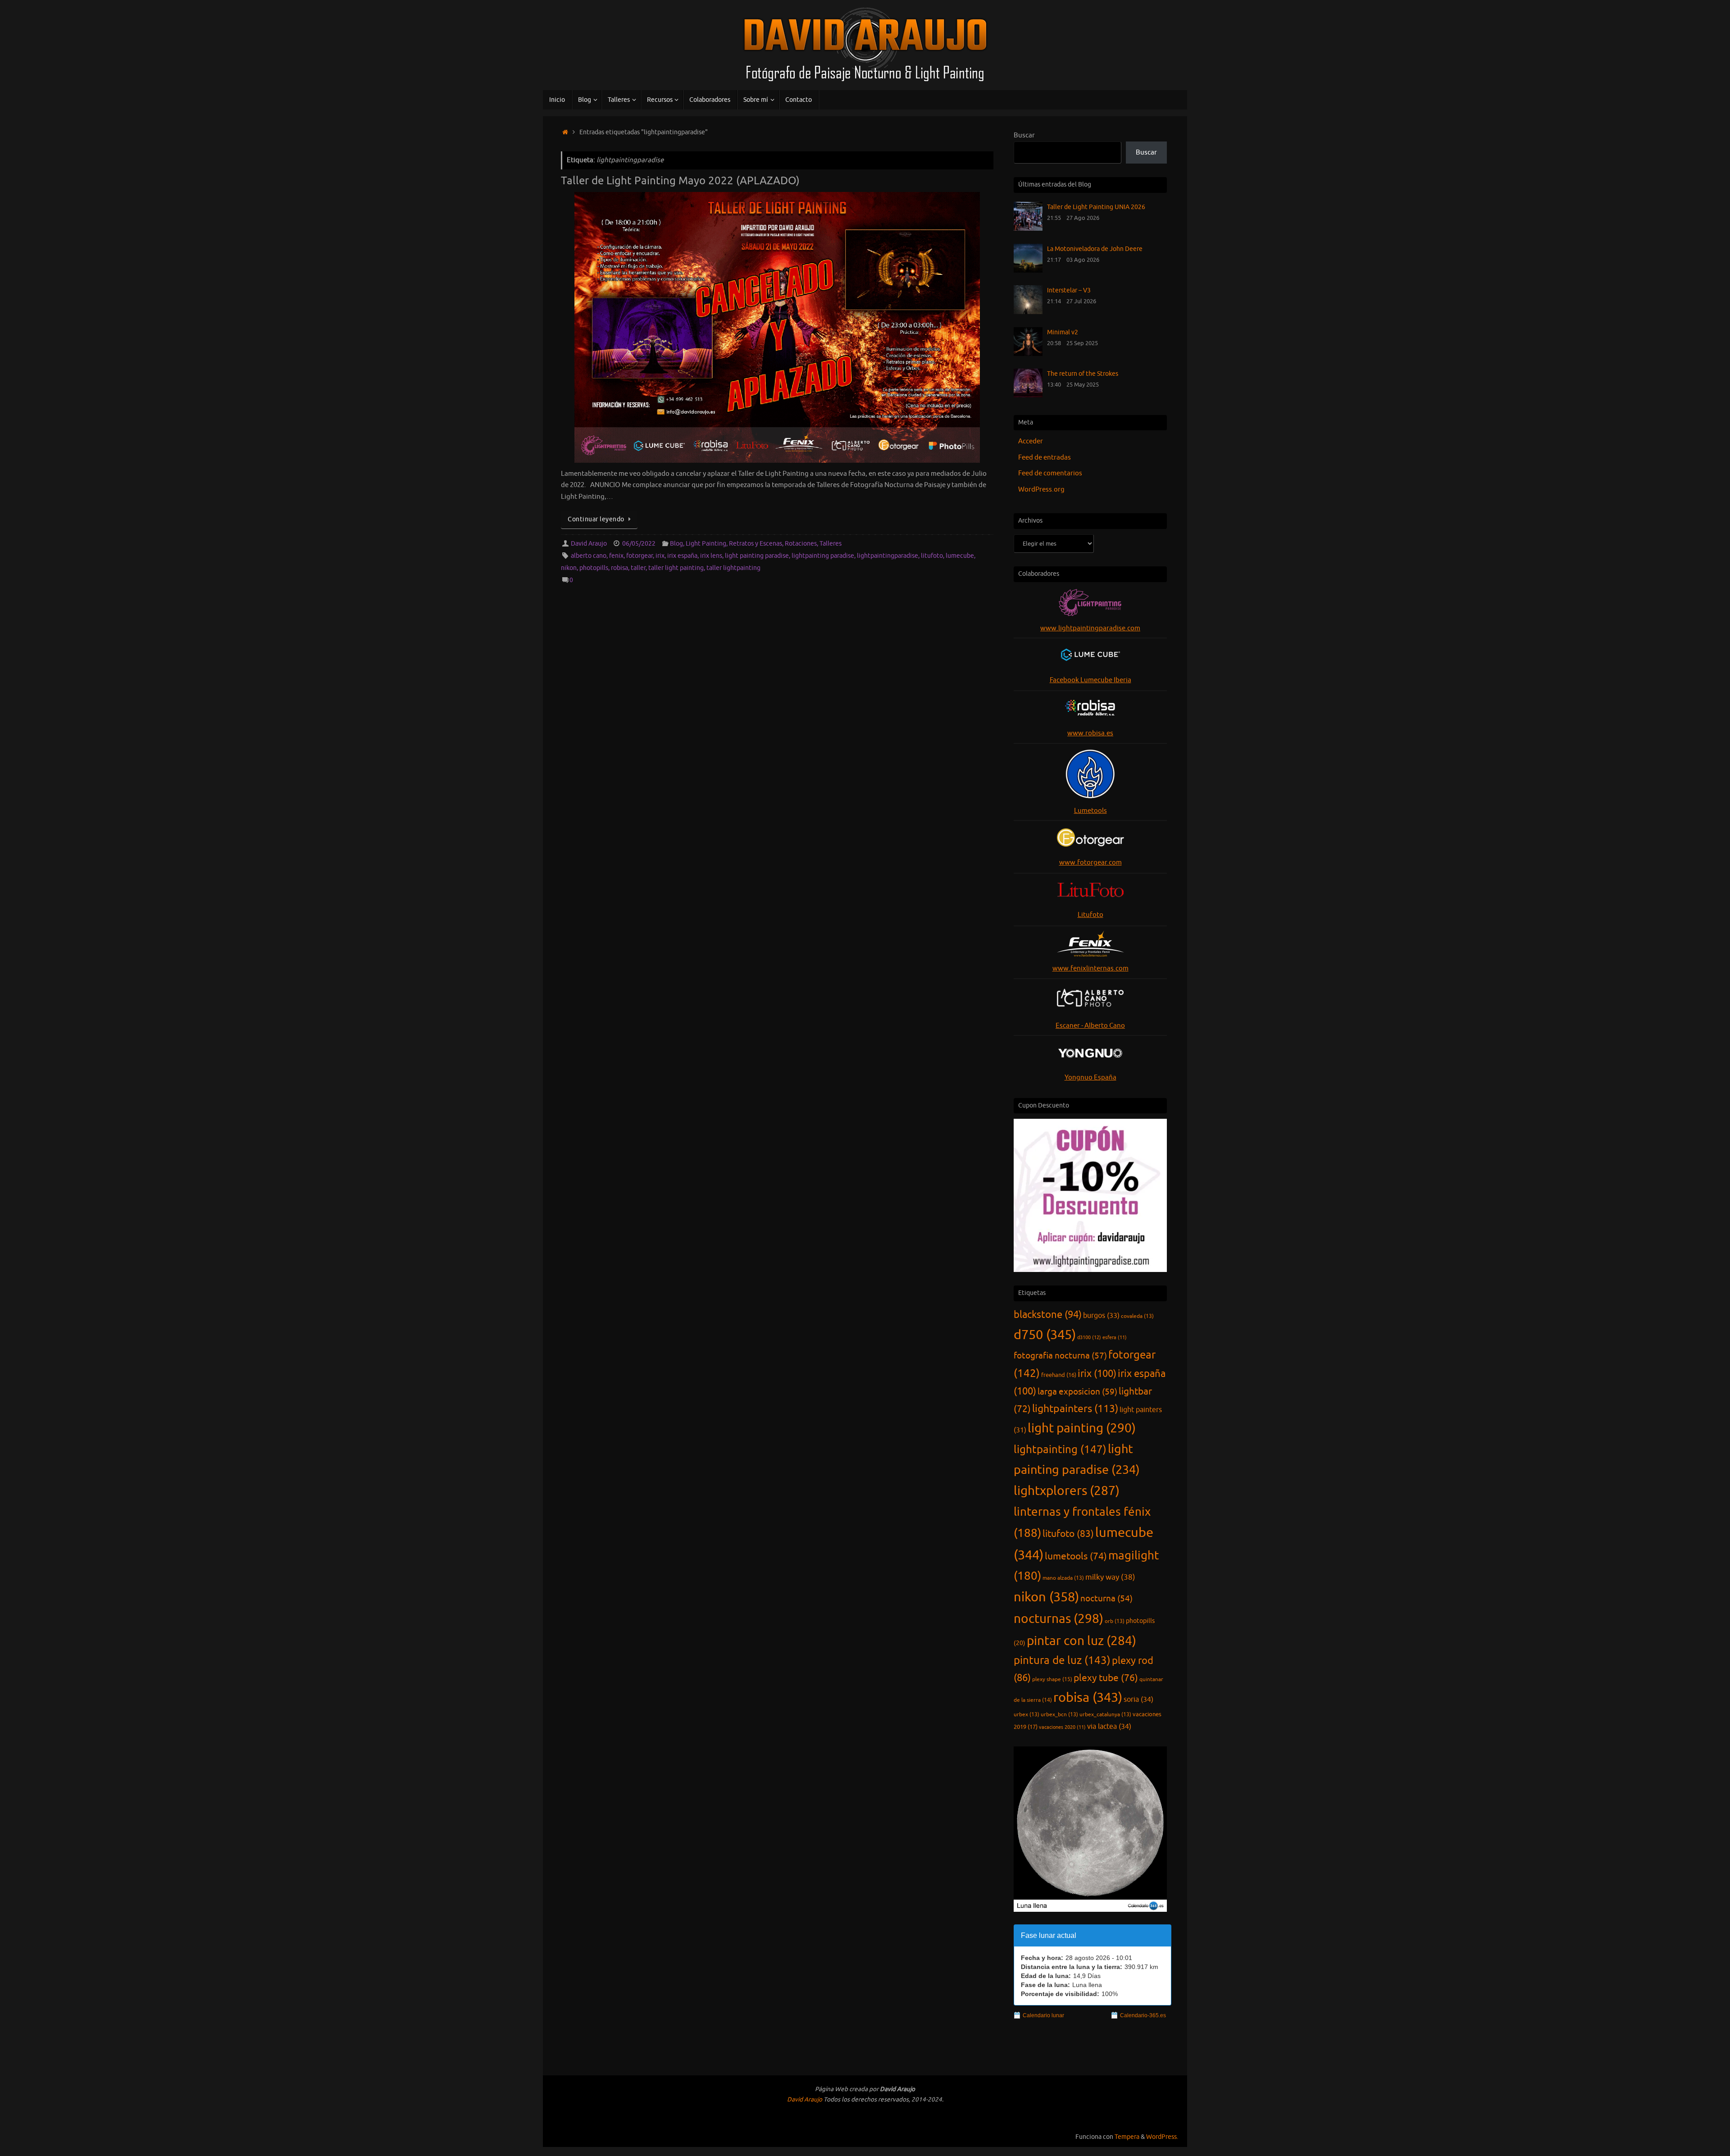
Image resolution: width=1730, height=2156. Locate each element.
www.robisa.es (1090, 733)
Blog (676, 544)
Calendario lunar (1043, 2015)
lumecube (960, 556)
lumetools (1076, 1556)
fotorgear (640, 556)
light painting (1082, 1428)
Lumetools (1090, 811)
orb (1115, 1621)
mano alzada (1063, 1578)
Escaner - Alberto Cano (1090, 1026)
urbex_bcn (1059, 1714)
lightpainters (1075, 1409)
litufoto (932, 556)
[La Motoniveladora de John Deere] (1028, 271)
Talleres (831, 544)
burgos (1101, 1315)
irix (660, 556)
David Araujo (589, 544)
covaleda (1137, 1316)
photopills (594, 568)
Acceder (1031, 441)
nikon (569, 568)
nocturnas (1058, 1619)
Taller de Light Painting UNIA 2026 (1096, 207)
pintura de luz (1062, 1660)
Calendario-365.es (1143, 2015)
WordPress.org (1041, 490)
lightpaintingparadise (888, 556)
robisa (619, 568)
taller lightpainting (733, 568)
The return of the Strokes (1083, 374)
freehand (1059, 1375)
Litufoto (1090, 915)
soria (1138, 1699)
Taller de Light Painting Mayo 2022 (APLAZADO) (680, 181)
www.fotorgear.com (1090, 863)
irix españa (682, 556)
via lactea (1109, 1726)
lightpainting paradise (823, 556)
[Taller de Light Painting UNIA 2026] (1028, 229)
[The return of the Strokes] (1028, 395)
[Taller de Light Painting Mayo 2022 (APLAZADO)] (777, 327)
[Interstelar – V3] (1028, 312)
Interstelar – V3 (1069, 290)
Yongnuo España (1090, 1078)
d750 (1045, 1335)
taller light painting (676, 568)
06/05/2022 (639, 544)
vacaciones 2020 (1062, 1727)
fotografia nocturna (1060, 1356)
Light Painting (706, 544)
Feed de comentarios (1050, 473)
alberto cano (589, 556)
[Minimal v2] (1028, 354)
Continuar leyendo (596, 519)
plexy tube (1106, 1678)
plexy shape (1052, 1679)
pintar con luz (1081, 1641)
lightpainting (1060, 1449)
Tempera (1127, 2137)
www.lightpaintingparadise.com (1090, 628)
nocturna (1106, 1599)
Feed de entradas (1045, 458)
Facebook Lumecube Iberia (1090, 680)
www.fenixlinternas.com (1090, 969)
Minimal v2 (1063, 332)
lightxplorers (1067, 1491)
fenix (616, 556)
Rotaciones (801, 544)
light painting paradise (757, 556)
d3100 (1089, 1337)
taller (638, 568)
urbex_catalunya (1105, 1714)
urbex (1027, 1714)
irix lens (711, 556)
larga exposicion (1077, 1392)
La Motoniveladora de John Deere (1095, 249)
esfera (1115, 1338)
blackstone (1048, 1315)
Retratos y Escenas (756, 544)
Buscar (1024, 135)
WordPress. (1162, 2137)
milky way (1110, 1577)
